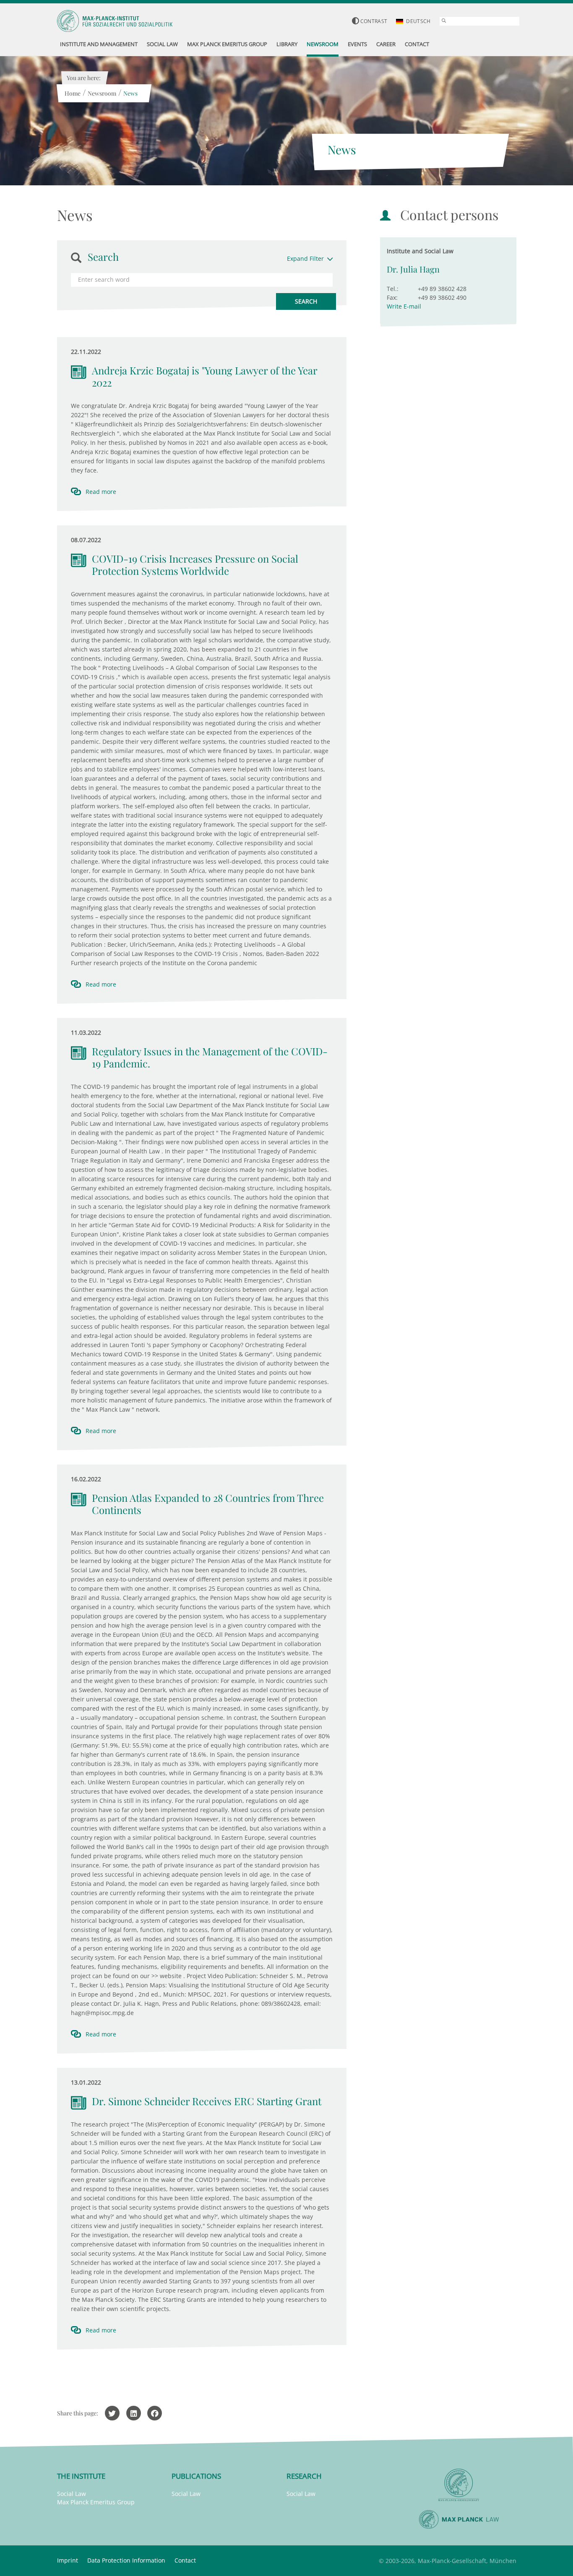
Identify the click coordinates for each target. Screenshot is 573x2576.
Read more (101, 492)
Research (304, 2476)
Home (73, 93)
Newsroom (102, 93)
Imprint (68, 2560)
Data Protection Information (126, 2560)
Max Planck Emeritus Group (96, 2502)
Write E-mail (404, 306)
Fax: (392, 297)
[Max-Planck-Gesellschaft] (459, 2485)
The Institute (81, 2476)
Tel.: (393, 289)
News (130, 93)
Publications (196, 2476)
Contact (185, 2560)
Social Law (72, 2494)
